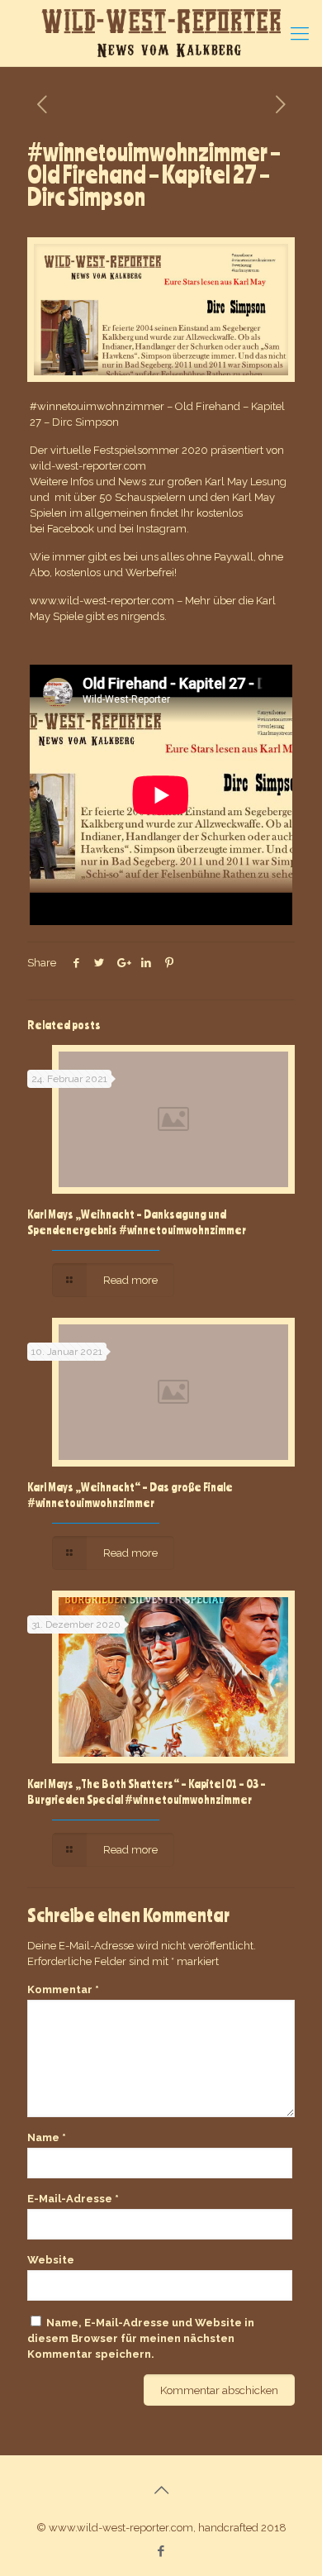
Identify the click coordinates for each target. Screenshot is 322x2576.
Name (47, 2137)
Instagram (161, 529)
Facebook (71, 529)
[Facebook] (161, 2551)
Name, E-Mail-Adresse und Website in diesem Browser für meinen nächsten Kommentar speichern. (141, 2338)
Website (51, 2260)
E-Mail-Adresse (73, 2199)
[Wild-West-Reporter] (161, 33)
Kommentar (63, 1989)
